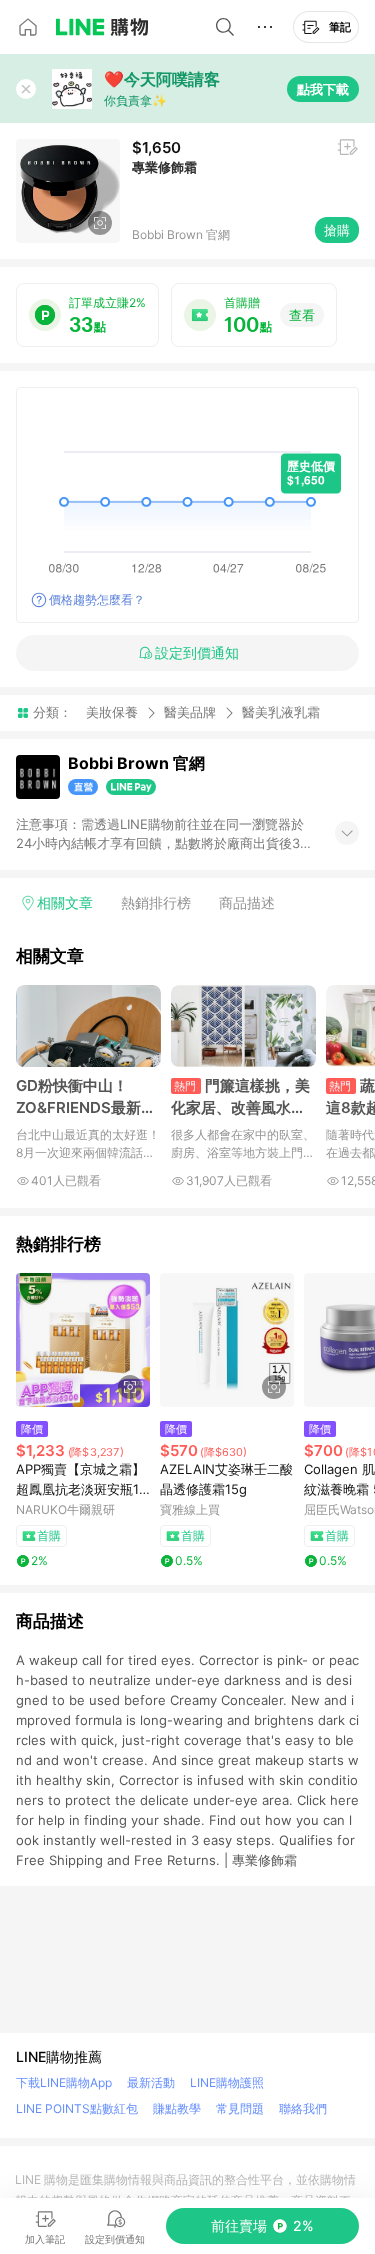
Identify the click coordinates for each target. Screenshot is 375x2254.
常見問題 (240, 2108)
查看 (302, 315)
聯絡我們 (303, 2108)
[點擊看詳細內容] (83, 1340)
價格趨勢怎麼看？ (97, 599)
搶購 (337, 230)
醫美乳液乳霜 (281, 712)
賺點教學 (177, 2108)
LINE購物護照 (227, 2082)
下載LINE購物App (64, 2082)
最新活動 (151, 2082)
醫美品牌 (190, 712)
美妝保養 (112, 712)
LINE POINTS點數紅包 (77, 2108)
